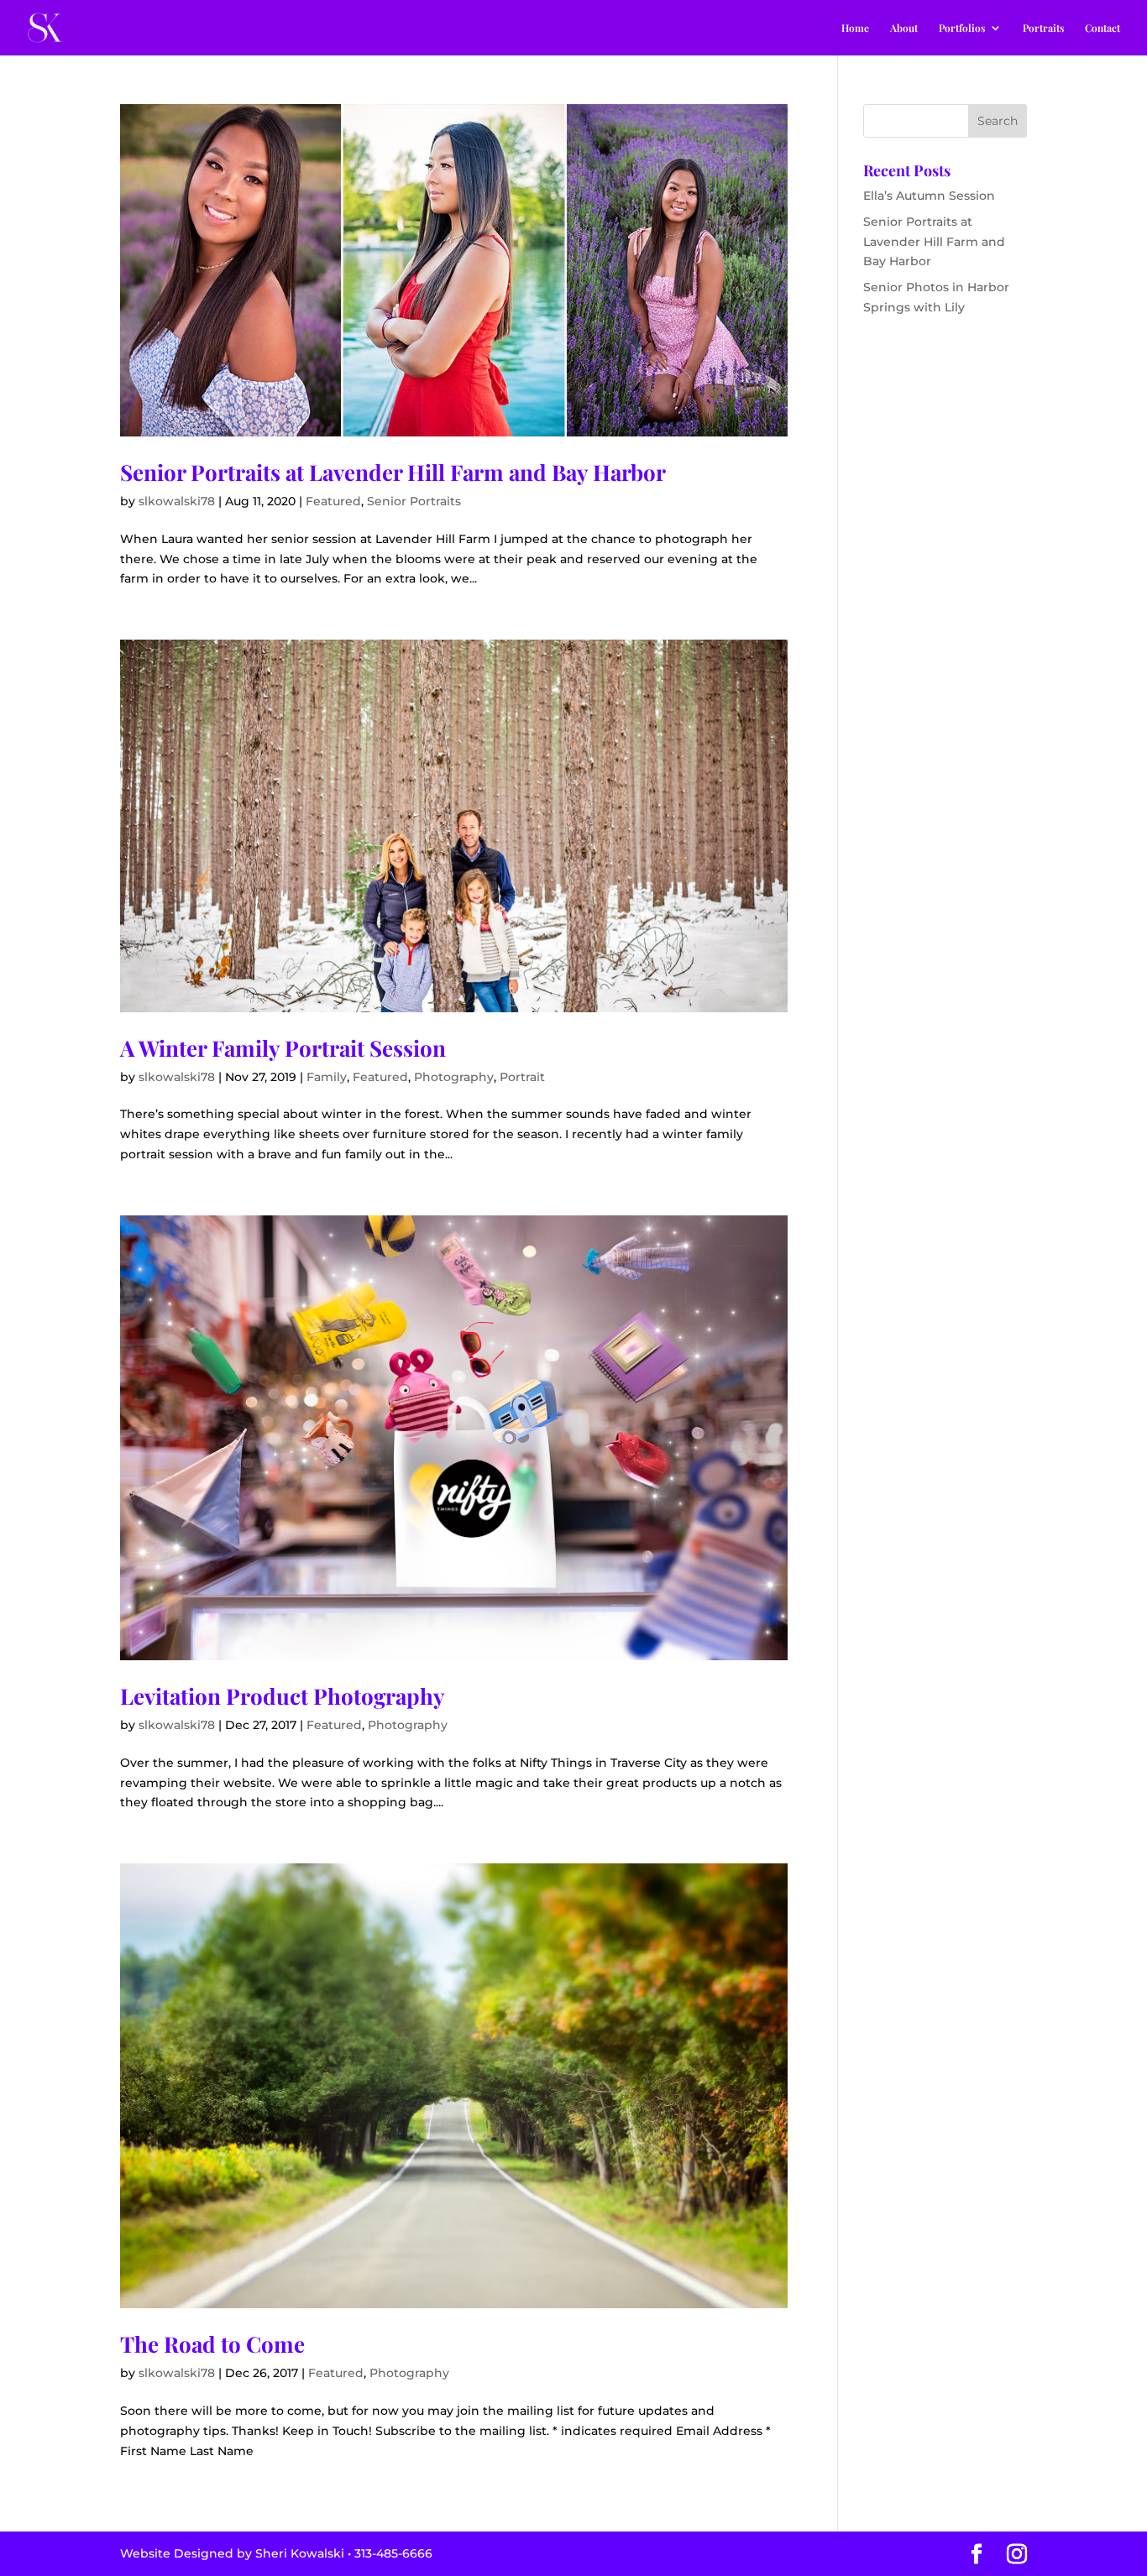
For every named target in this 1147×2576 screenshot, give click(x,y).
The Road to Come (212, 2344)
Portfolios (962, 28)
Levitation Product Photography (283, 1696)
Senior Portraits (414, 501)
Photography (454, 1077)
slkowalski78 (177, 501)
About (904, 28)
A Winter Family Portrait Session (283, 1048)
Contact (1102, 28)
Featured (333, 501)
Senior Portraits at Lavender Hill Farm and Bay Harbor (393, 472)
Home (855, 28)
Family (327, 1077)
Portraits (1043, 28)
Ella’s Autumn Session (929, 196)
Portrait (522, 1077)
